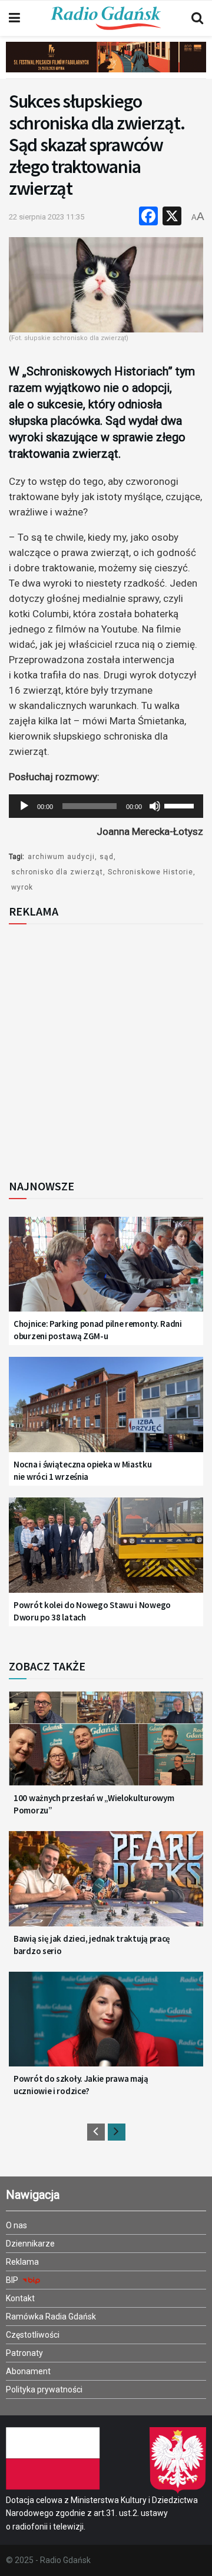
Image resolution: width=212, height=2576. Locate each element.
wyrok (22, 887)
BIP (13, 2280)
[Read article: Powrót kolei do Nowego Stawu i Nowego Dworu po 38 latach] (106, 1552)
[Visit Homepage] (106, 18)
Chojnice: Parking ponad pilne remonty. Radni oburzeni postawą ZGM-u (98, 1330)
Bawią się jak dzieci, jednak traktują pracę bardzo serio (92, 1945)
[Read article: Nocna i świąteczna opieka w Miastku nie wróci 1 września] (106, 1411)
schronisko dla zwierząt (57, 872)
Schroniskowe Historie (150, 872)
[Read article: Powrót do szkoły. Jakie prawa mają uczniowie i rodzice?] (106, 2026)
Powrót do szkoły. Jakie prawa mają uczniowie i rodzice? (81, 2085)
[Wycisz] (155, 806)
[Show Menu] (14, 18)
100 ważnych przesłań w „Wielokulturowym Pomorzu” (94, 1804)
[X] (172, 217)
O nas (16, 2225)
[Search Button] (197, 18)
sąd (107, 857)
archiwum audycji (61, 857)
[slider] (181, 805)
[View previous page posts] (96, 2132)
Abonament (28, 2371)
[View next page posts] (117, 2132)
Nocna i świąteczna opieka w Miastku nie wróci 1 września (83, 1470)
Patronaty (24, 2353)
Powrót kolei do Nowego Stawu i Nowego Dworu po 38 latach (92, 1611)
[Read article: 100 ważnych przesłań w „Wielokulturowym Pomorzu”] (106, 1745)
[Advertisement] (106, 1048)
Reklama (22, 2262)
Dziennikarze (30, 2244)
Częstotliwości (33, 2335)
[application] (106, 806)
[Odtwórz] (24, 806)
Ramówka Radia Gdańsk (51, 2317)
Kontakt (20, 2298)
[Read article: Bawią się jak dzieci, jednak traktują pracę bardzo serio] (106, 1886)
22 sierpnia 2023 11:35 (47, 217)
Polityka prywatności (44, 2389)
